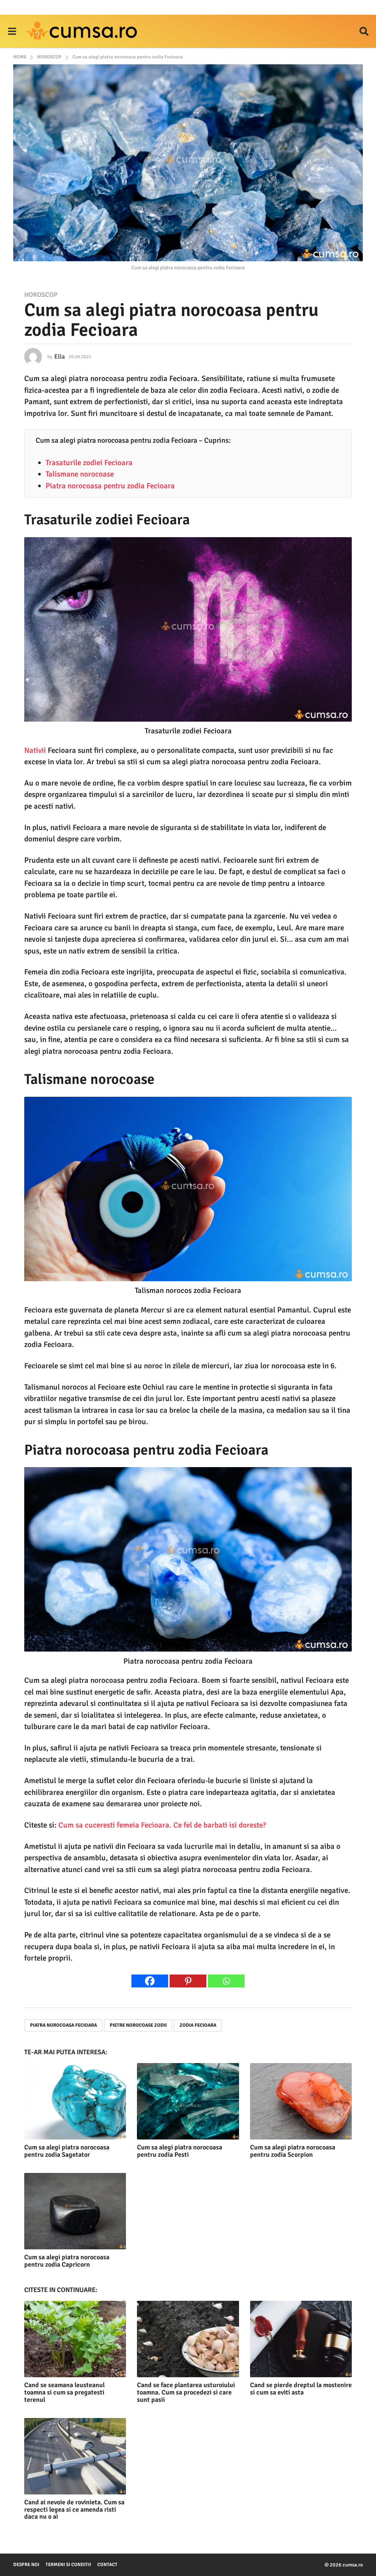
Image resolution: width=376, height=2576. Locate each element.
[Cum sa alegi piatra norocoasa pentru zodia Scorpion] (301, 2101)
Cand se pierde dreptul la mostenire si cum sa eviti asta (301, 2389)
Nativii (35, 750)
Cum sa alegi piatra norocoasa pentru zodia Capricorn (67, 2261)
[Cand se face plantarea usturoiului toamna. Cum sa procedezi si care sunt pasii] (188, 2339)
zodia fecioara (198, 2025)
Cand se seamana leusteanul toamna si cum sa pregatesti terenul (64, 2392)
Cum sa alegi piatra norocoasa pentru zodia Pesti (180, 2151)
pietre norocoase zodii (138, 2025)
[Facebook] (150, 1981)
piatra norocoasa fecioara (64, 2025)
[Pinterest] (188, 1981)
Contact (107, 2565)
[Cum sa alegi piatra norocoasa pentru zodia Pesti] (188, 2101)
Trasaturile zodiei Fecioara (89, 463)
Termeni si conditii (68, 2565)
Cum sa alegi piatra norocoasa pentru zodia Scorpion (293, 2151)
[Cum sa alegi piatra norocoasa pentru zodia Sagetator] (75, 2101)
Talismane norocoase (80, 474)
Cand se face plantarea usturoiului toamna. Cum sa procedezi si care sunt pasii (186, 2392)
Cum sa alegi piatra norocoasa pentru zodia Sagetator (67, 2151)
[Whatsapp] (226, 1981)
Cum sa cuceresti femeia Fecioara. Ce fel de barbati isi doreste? (162, 1825)
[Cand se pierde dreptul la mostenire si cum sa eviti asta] (301, 2339)
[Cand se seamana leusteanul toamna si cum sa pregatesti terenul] (75, 2339)
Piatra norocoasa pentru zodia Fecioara (110, 486)
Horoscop (41, 295)
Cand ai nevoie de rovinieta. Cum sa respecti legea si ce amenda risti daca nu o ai (74, 2509)
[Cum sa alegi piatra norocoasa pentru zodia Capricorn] (75, 2211)
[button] (12, 31)
